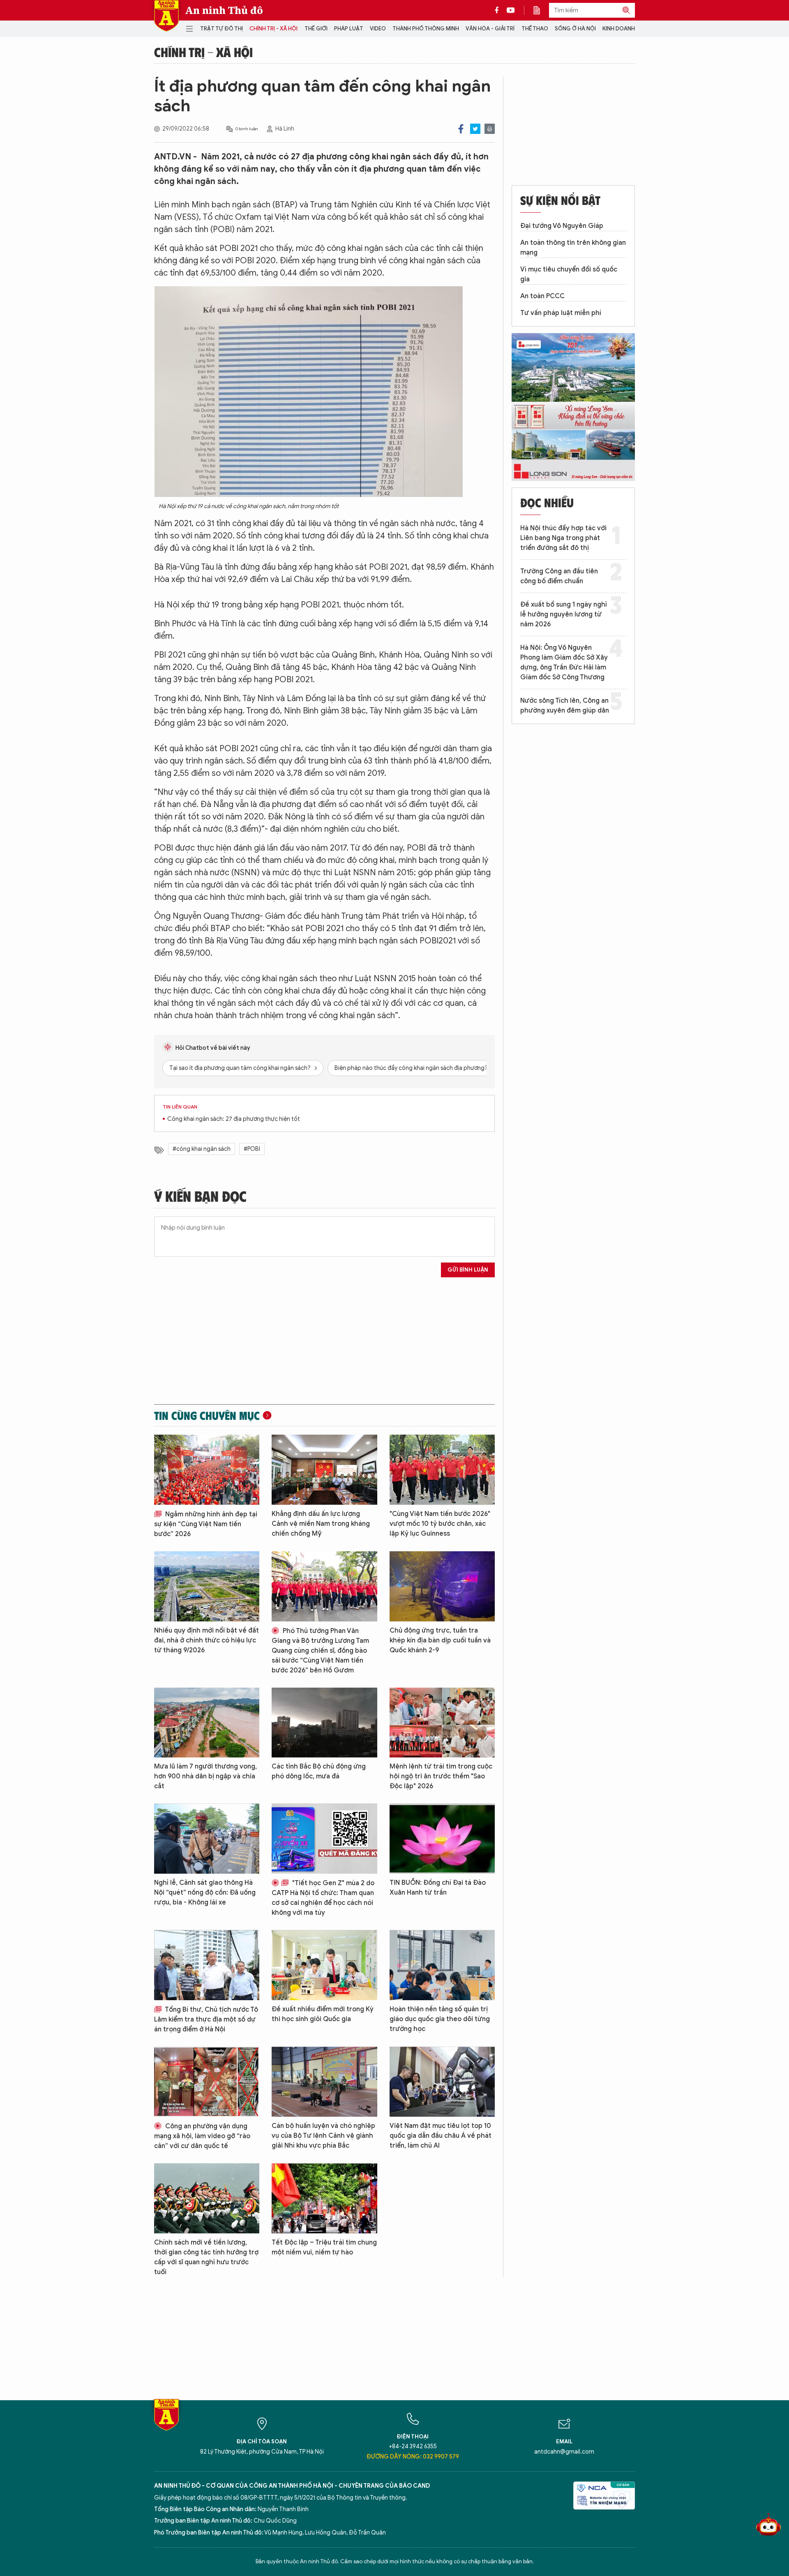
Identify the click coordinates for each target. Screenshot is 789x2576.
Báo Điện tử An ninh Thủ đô (166, 16)
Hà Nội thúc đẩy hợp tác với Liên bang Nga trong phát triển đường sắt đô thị (563, 538)
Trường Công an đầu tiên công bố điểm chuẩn (559, 576)
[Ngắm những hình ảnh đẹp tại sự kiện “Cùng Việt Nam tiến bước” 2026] (207, 1470)
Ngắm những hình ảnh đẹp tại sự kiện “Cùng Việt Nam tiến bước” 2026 (206, 1524)
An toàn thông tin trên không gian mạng (573, 248)
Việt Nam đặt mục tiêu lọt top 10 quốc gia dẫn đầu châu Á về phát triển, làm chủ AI (441, 2136)
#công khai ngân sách (202, 1149)
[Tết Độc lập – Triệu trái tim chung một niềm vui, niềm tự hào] (324, 2198)
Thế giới (316, 29)
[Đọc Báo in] (541, 10)
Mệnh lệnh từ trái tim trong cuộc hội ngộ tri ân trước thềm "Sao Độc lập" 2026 (441, 1776)
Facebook (461, 129)
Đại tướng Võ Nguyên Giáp (562, 226)
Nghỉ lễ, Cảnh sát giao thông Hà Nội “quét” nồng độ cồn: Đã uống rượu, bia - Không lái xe (205, 1893)
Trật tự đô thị (221, 29)
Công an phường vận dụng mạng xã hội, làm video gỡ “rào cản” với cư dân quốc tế (202, 2136)
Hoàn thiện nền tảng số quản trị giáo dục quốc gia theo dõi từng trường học (440, 2019)
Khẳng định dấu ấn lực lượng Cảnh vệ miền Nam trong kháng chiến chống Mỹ (321, 1524)
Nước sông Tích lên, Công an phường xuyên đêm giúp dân (565, 706)
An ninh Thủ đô (224, 10)
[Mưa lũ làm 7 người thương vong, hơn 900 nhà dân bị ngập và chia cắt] (207, 1723)
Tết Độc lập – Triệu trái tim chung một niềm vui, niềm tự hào (324, 2247)
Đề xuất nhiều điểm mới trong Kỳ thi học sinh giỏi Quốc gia (323, 2014)
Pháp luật (349, 29)
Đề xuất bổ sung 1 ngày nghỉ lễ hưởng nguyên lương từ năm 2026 (564, 614)
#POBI (252, 1149)
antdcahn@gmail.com (564, 2452)
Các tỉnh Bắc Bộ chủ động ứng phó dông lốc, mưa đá (319, 1771)
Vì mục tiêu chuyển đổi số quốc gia (569, 274)
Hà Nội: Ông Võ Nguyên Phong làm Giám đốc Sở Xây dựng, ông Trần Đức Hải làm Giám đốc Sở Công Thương (564, 662)
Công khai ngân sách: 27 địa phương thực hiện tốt (234, 1119)
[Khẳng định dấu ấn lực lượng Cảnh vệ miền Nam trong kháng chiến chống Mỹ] (324, 1470)
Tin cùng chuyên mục (207, 1415)
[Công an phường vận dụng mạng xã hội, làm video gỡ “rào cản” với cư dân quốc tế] (207, 2082)
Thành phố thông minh (426, 29)
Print (490, 129)
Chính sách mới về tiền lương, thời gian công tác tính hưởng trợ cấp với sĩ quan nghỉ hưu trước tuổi (206, 2257)
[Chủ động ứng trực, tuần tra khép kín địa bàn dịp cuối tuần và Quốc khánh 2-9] (442, 1586)
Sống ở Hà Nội (575, 29)
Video (378, 29)
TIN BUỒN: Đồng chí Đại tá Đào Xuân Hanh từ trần (438, 1888)
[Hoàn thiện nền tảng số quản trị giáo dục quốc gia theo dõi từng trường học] (442, 1965)
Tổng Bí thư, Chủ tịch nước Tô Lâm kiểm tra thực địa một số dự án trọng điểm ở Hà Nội (206, 2019)
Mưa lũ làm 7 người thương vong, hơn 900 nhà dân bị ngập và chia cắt (205, 1776)
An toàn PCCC (542, 296)
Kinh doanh (619, 29)
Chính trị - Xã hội (273, 29)
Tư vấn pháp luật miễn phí (561, 313)
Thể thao (535, 29)
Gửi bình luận (468, 1270)
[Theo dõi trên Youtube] (511, 10)
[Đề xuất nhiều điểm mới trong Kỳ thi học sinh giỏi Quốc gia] (324, 1965)
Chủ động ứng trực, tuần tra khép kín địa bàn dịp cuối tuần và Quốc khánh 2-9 (440, 1640)
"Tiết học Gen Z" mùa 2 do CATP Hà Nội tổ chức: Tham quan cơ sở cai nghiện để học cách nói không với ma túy (323, 1898)
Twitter (475, 129)
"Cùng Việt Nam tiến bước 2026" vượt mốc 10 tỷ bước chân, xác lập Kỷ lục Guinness (440, 1524)
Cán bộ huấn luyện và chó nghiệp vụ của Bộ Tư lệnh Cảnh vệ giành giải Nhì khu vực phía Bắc (323, 2136)
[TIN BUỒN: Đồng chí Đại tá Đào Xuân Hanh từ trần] (442, 1839)
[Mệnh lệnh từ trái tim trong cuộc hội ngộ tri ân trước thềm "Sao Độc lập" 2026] (442, 1723)
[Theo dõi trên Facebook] (499, 10)
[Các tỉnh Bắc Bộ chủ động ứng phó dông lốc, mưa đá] (324, 1723)
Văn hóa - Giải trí (490, 29)
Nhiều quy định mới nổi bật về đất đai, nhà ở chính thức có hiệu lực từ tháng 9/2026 (206, 1640)
